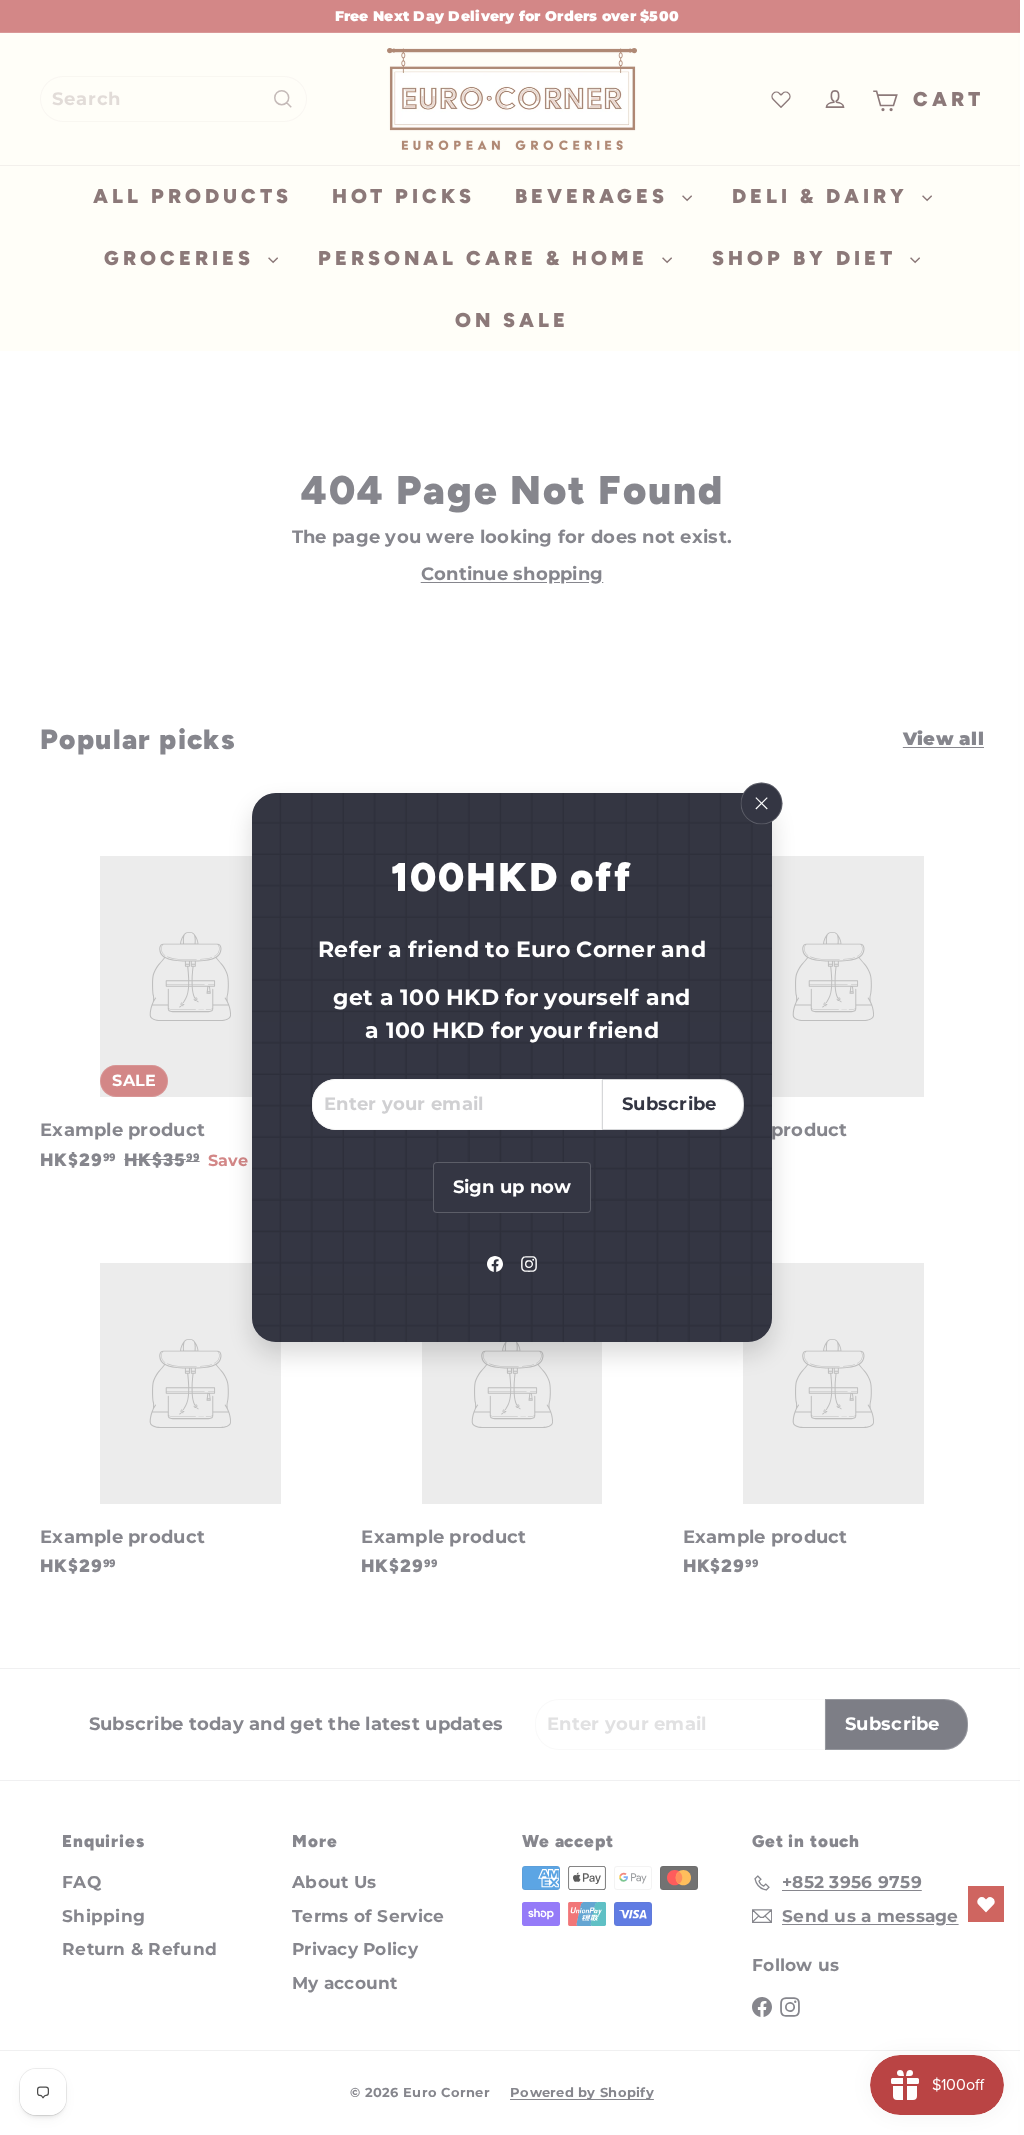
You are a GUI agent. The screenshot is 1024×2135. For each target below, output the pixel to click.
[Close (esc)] (754, 804)
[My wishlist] (971, 1904)
